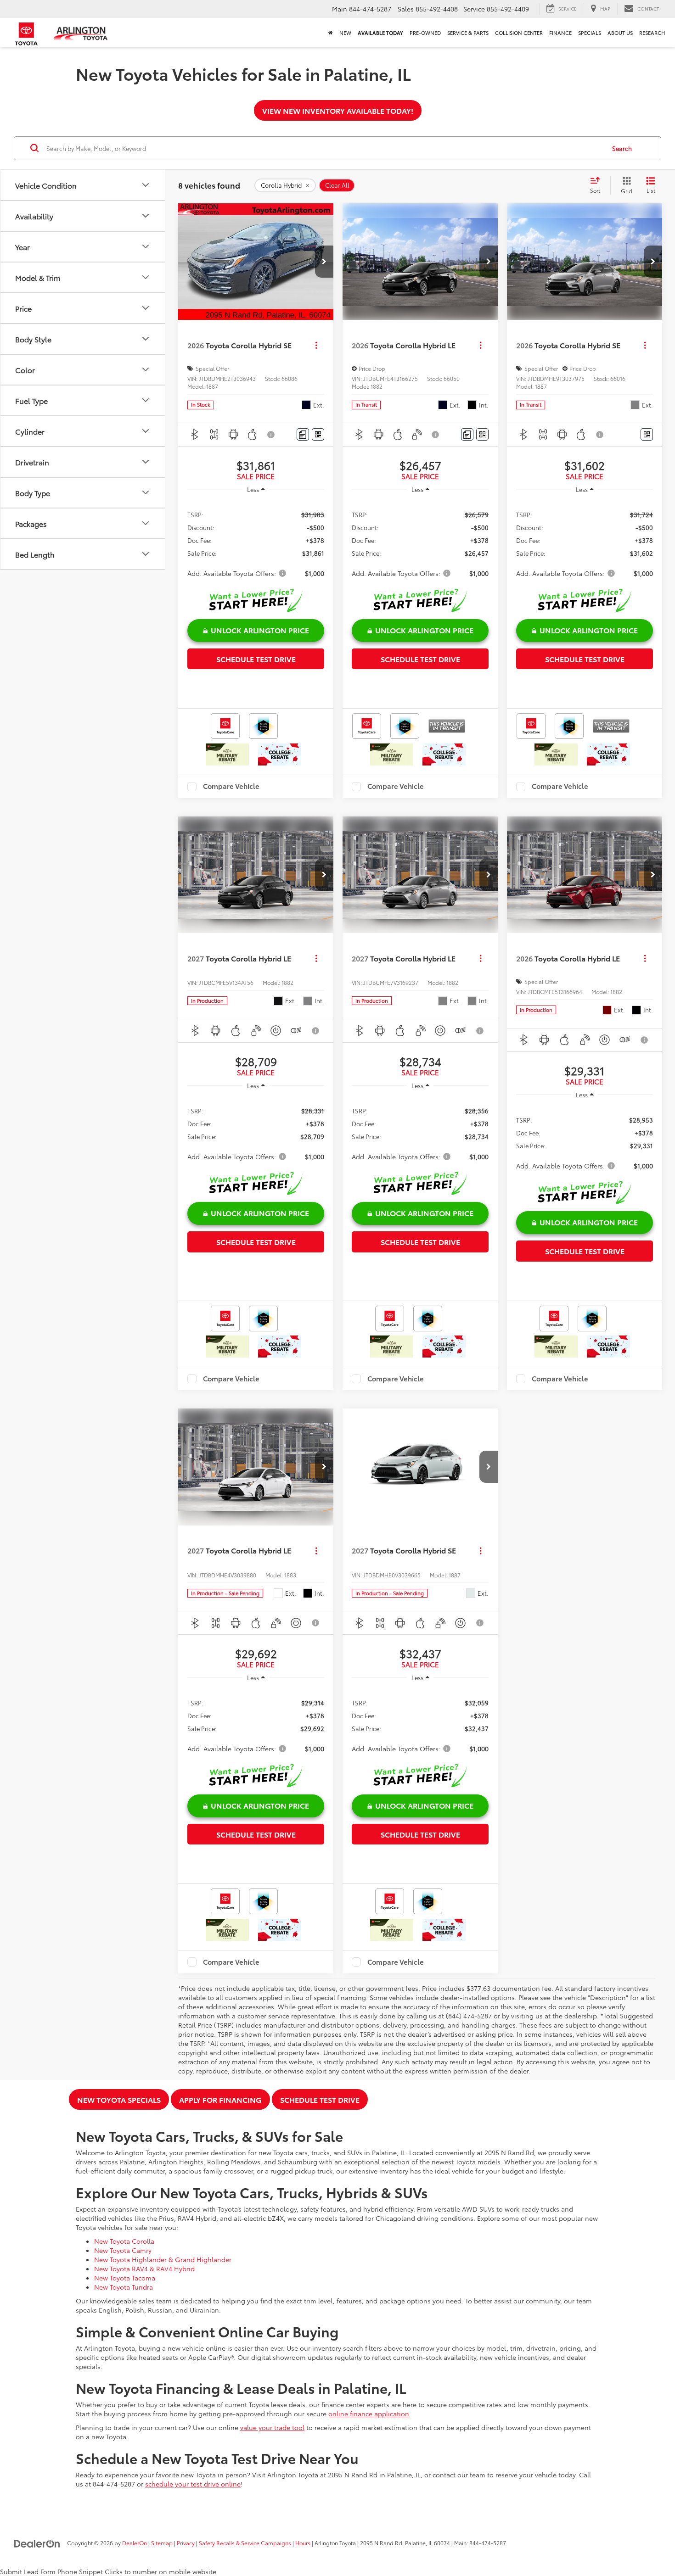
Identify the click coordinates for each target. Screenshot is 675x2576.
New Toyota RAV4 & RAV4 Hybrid (144, 2269)
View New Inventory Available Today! (338, 110)
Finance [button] (560, 33)
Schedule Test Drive (256, 659)
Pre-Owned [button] (425, 33)
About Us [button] (620, 33)
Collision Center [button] (519, 33)
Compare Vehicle (231, 787)
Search (622, 148)
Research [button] (652, 33)
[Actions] (316, 345)
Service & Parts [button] (468, 33)
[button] (324, 262)
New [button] (345, 33)
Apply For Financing (220, 2099)
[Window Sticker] (318, 434)
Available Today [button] (380, 33)
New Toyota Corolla (124, 2241)
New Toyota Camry (123, 2250)
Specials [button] (590, 33)
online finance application (369, 2414)
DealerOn (135, 2543)
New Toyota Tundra (124, 2287)
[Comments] (303, 434)
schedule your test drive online (193, 2484)
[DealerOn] (37, 2542)
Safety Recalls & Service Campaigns (245, 2543)
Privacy (186, 2543)
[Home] (331, 33)
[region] (256, 543)
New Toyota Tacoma (125, 2278)
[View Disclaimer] (271, 435)
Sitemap (162, 2543)
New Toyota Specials (119, 2099)
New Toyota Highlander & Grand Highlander (163, 2259)
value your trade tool (272, 2427)
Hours (303, 2543)
